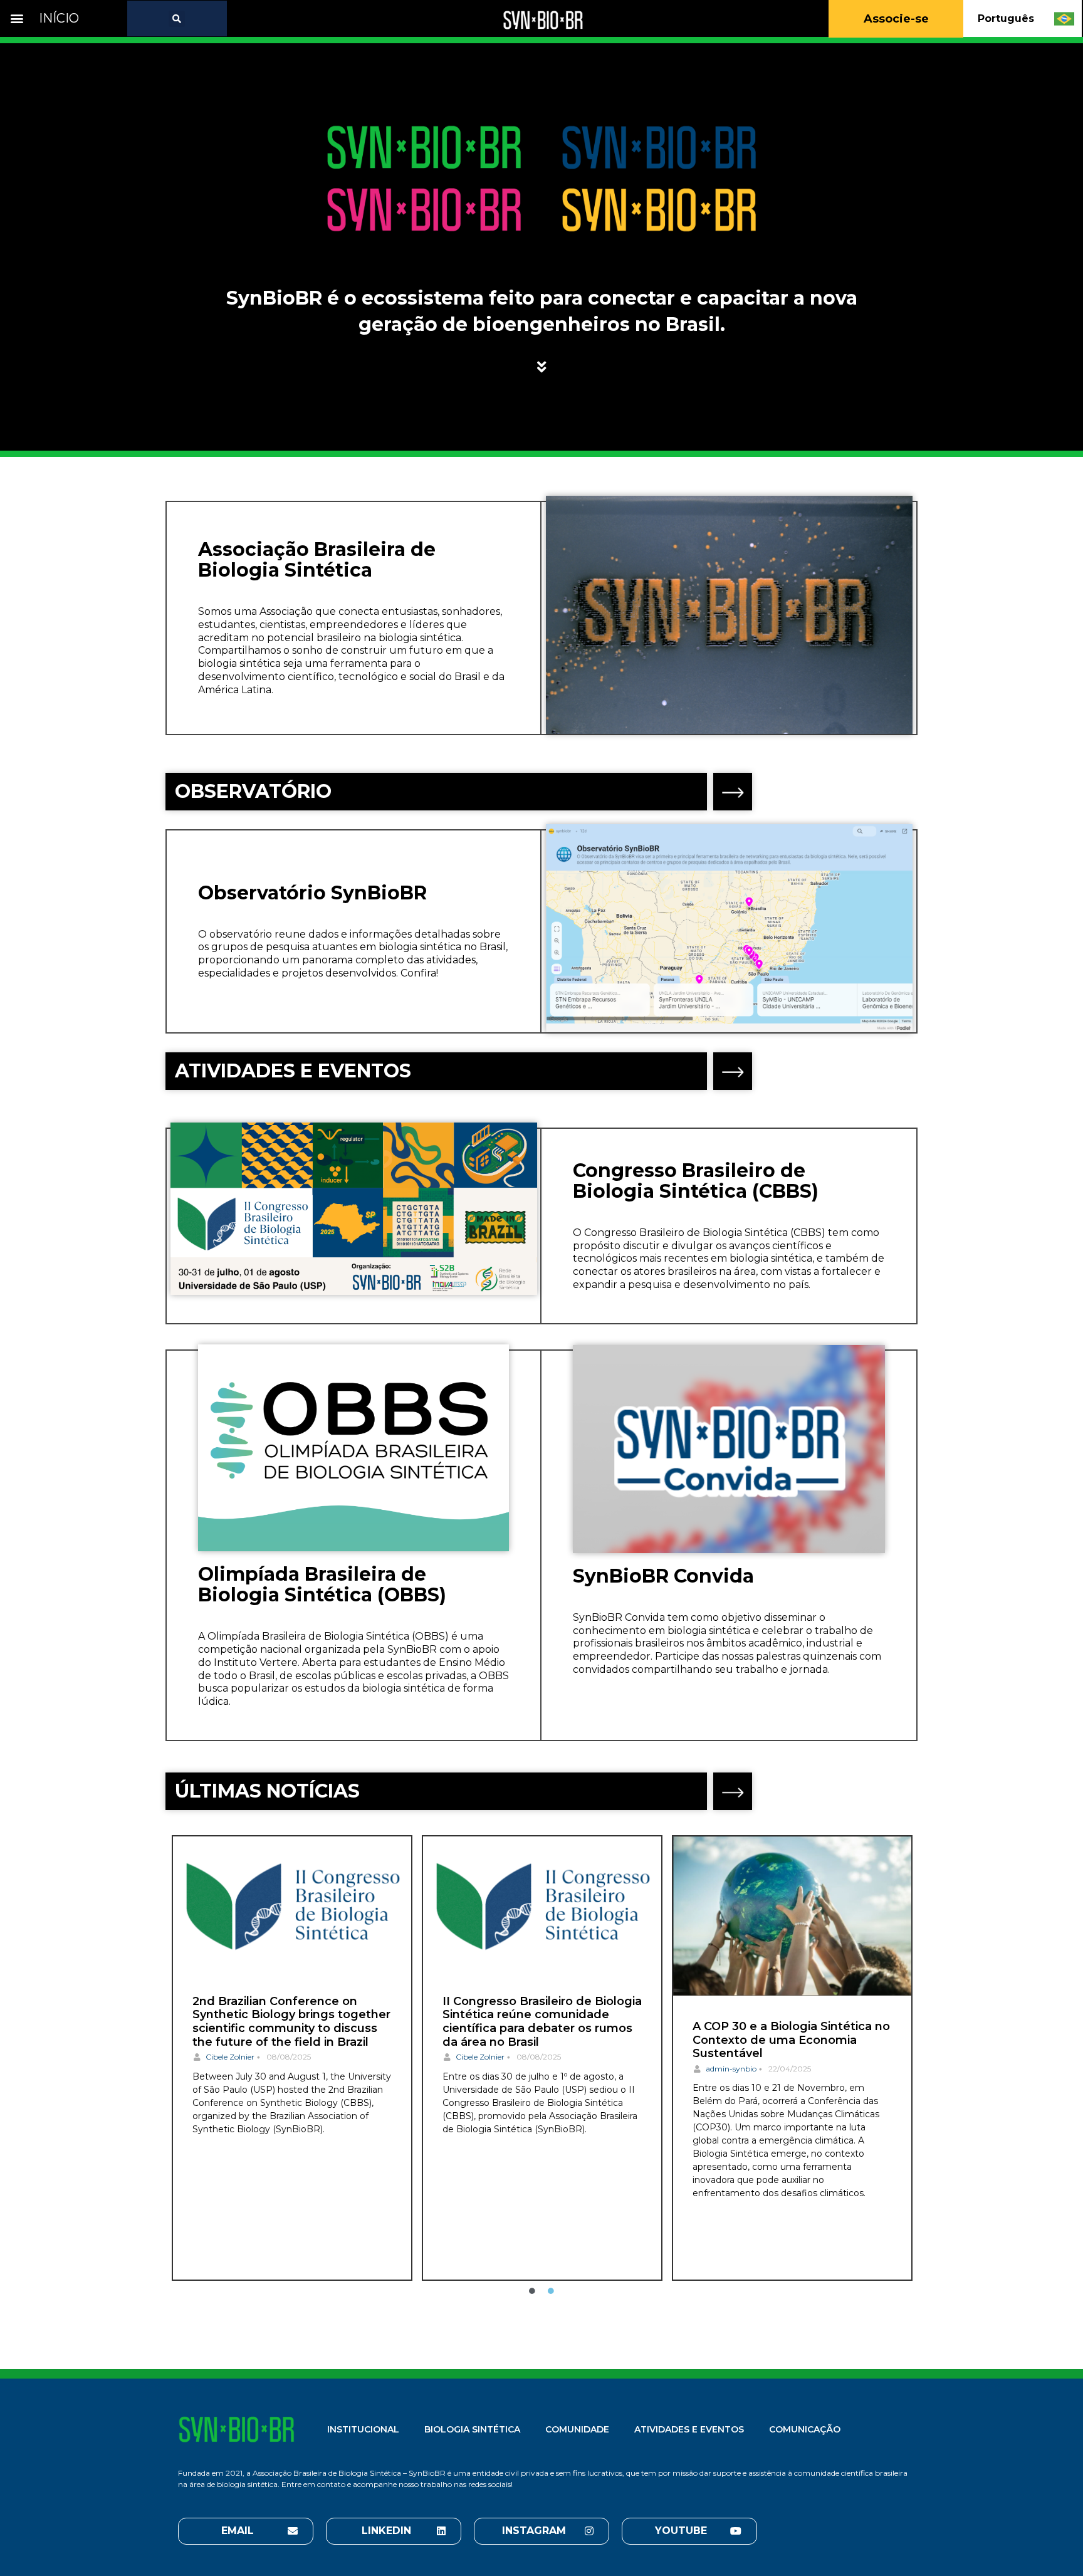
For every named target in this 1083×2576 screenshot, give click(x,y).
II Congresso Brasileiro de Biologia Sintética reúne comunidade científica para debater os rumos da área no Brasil (542, 2022)
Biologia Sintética (472, 2429)
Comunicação (805, 2429)
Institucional (363, 2429)
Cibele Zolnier (230, 2057)
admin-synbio (731, 2069)
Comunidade (577, 2429)
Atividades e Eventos (689, 2429)
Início (59, 18)
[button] (17, 18)
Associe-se (896, 19)
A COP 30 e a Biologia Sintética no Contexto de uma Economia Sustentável (791, 2040)
